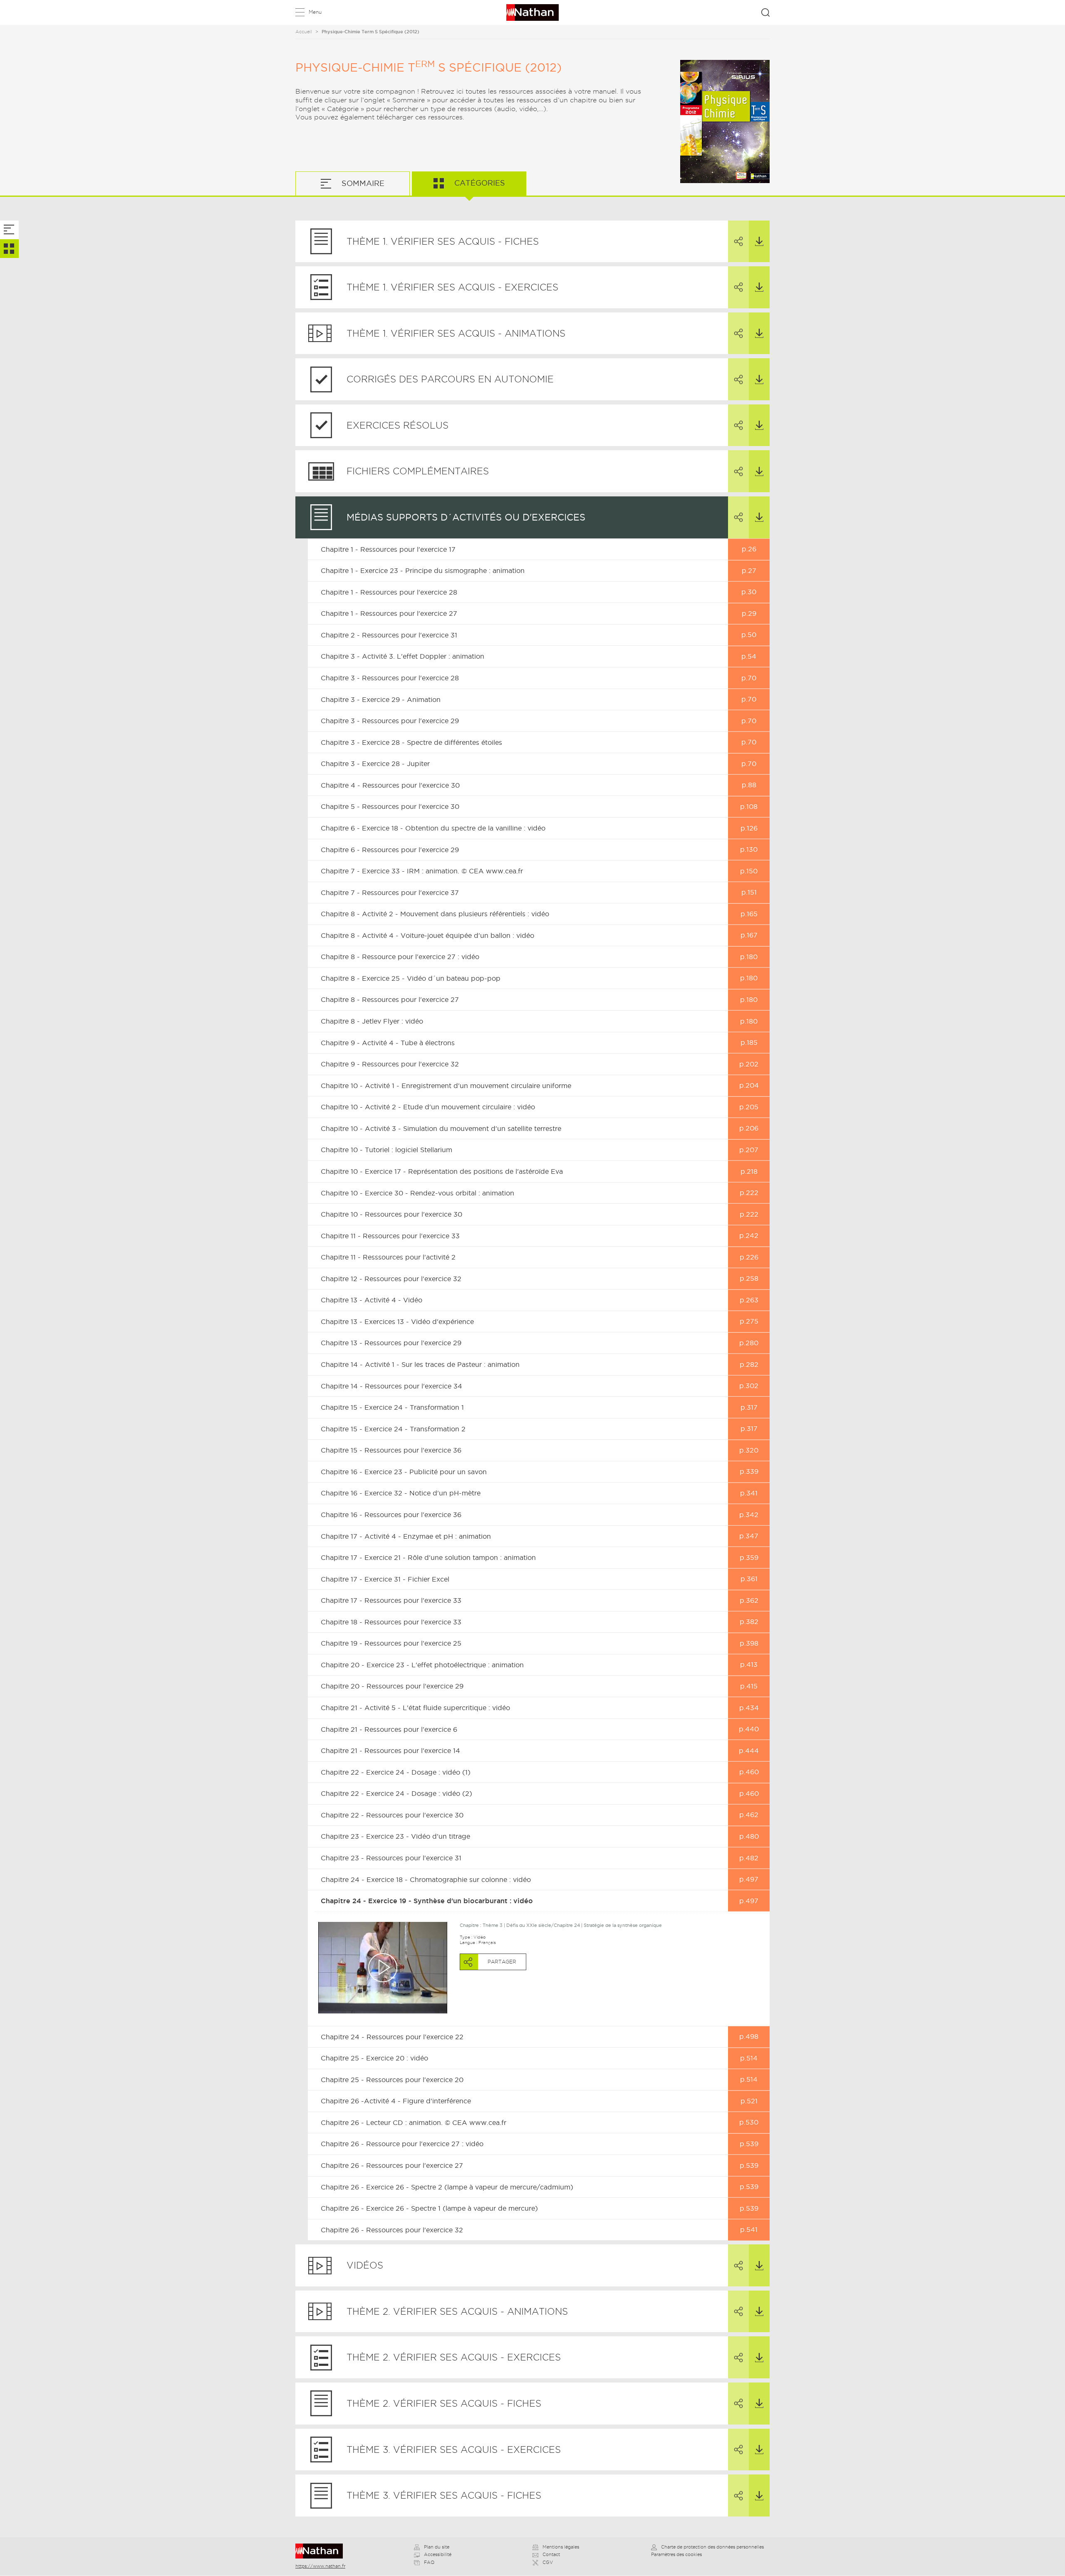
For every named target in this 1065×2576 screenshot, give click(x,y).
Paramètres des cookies (676, 2554)
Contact (551, 2554)
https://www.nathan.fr (320, 2566)
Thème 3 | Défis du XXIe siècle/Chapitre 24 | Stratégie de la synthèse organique (572, 1925)
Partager (738, 242)
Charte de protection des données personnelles (712, 2547)
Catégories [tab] (479, 183)
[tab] (9, 230)
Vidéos (365, 2265)
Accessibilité (438, 2554)
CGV (548, 2562)
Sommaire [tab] (362, 183)
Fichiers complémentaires (418, 471)
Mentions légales (561, 2547)
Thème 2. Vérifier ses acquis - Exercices (454, 2357)
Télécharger (759, 242)
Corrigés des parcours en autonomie (450, 379)
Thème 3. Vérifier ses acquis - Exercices (454, 2450)
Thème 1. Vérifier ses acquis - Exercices (452, 287)
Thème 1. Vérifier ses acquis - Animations (456, 333)
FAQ (429, 2562)
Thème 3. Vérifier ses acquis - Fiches (444, 2495)
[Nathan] (322, 2551)
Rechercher (765, 12)
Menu (315, 12)
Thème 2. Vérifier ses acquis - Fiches (444, 2403)
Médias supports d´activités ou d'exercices (466, 517)
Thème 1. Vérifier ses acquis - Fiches (443, 241)
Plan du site (437, 2547)
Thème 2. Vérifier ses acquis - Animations (457, 2311)
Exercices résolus (398, 425)
